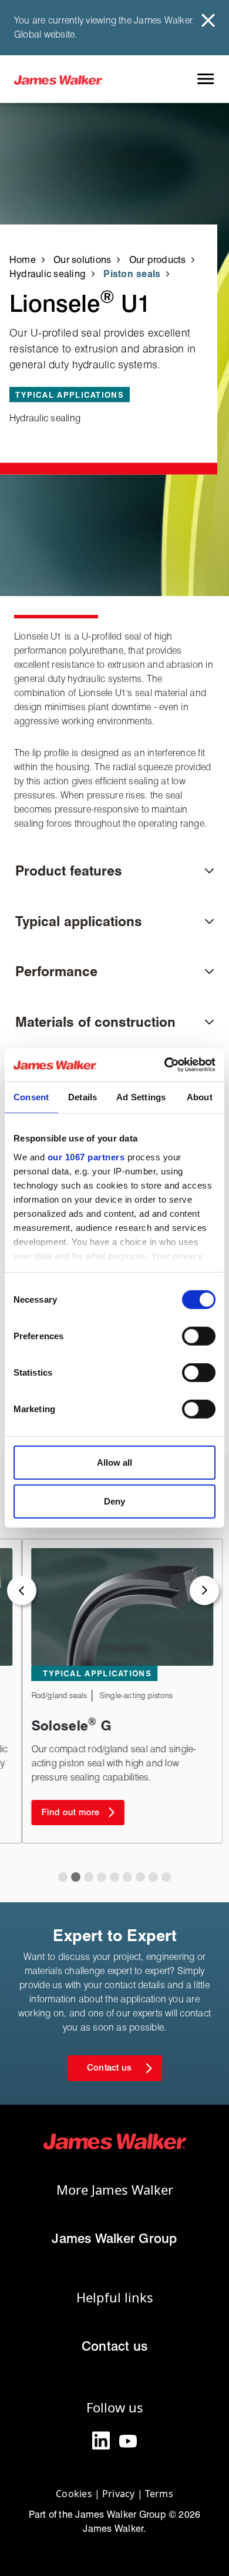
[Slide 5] (127, 1877)
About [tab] (200, 1096)
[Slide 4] (114, 1877)
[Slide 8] (166, 1877)
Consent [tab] (31, 1096)
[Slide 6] (140, 1877)
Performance (56, 971)
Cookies (74, 2494)
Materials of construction (95, 1022)
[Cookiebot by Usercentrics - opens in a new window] (165, 1065)
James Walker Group (114, 2238)
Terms (159, 2494)
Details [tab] (83, 1096)
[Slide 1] (76, 1877)
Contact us (114, 2346)
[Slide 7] (153, 1877)
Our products (158, 260)
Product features (69, 871)
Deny (114, 1501)
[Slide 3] (102, 1877)
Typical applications (79, 921)
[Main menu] (205, 79)
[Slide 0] (63, 1877)
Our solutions (82, 260)
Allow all (114, 1462)
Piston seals (132, 274)
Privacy (119, 2494)
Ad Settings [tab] (141, 1096)
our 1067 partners (86, 1156)
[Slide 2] (89, 1877)
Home (23, 260)
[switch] (199, 1336)
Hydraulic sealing (48, 274)
